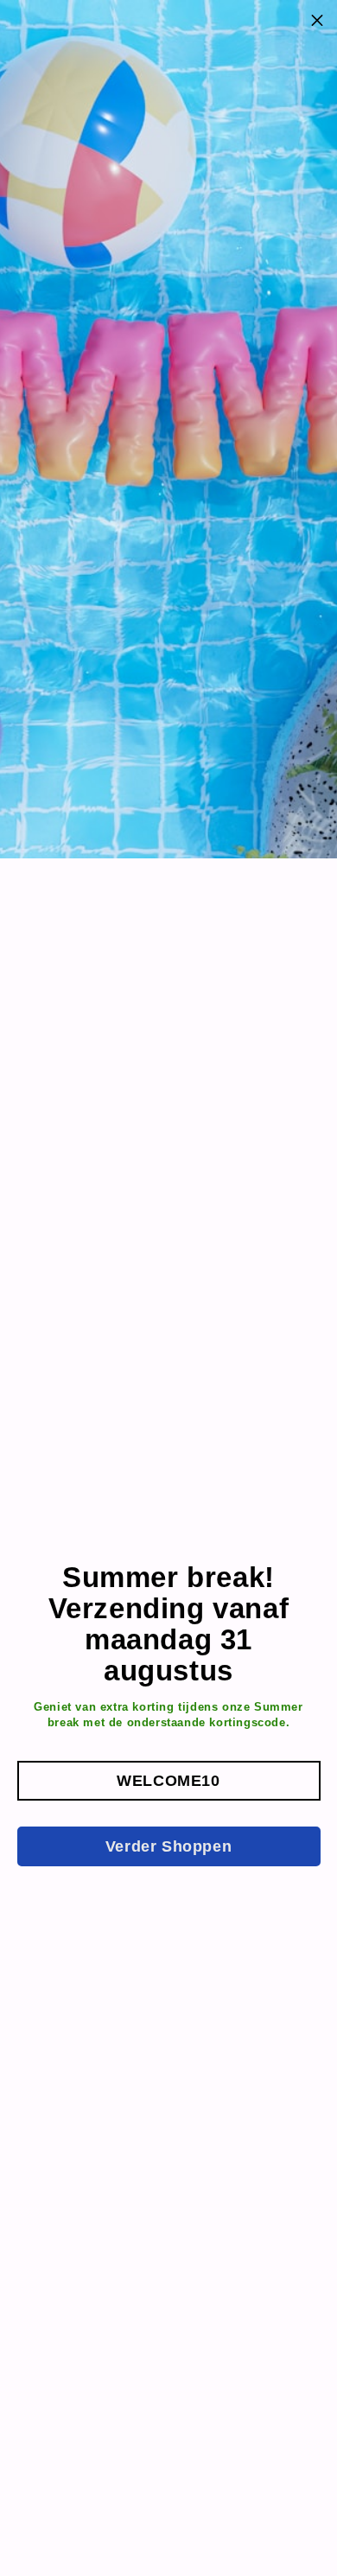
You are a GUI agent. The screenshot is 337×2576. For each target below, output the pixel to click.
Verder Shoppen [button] (168, 1846)
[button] (169, 1781)
